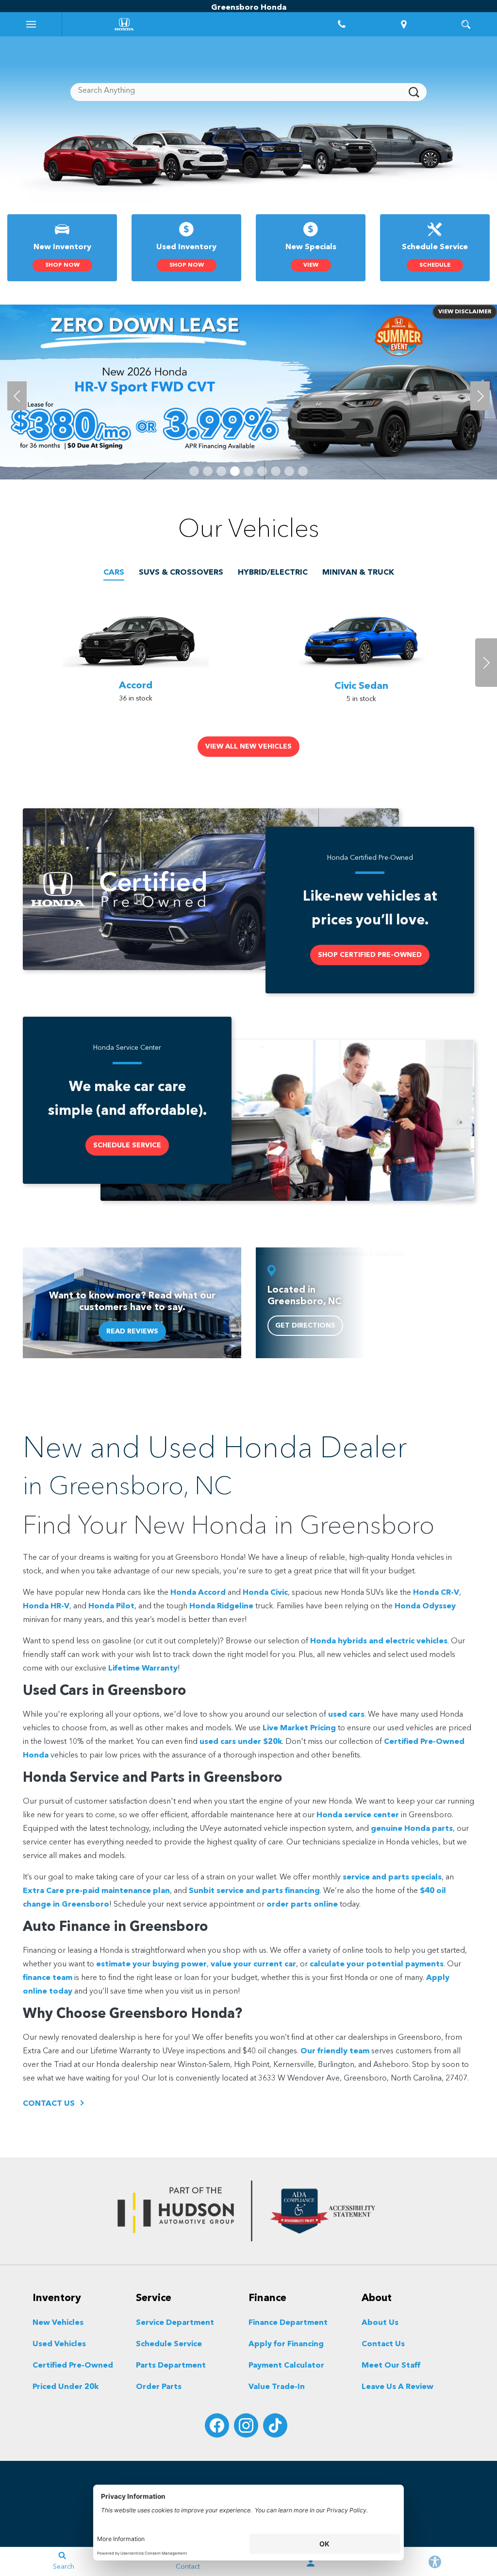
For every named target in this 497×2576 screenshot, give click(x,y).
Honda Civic (265, 1593)
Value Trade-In (277, 2387)
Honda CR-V (436, 1593)
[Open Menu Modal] (31, 24)
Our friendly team (335, 2051)
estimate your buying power (151, 1964)
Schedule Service (169, 2344)
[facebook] (217, 2425)
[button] (194, 471)
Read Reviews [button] (132, 1331)
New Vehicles (58, 2323)
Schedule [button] (435, 265)
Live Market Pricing (299, 1728)
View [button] (311, 265)
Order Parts (159, 2387)
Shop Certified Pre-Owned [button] (370, 955)
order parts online (302, 1905)
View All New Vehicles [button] (248, 747)
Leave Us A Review (398, 2387)
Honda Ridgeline (221, 1606)
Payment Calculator (286, 2366)
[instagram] (246, 2425)
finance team (48, 1978)
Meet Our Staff (391, 2366)
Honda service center (358, 1815)
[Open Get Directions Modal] (404, 24)
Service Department (175, 2323)
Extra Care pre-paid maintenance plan (96, 1891)
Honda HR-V (46, 1606)
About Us (380, 2323)
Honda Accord (198, 1593)
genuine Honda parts (412, 1829)
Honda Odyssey (425, 1606)
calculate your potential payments (377, 1964)
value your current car (253, 1964)
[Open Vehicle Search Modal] (466, 24)
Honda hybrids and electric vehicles (379, 1641)
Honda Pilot (111, 1606)
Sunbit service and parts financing (254, 1891)
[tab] (114, 573)
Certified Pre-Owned (73, 2366)
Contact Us (383, 2344)
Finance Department (288, 2323)
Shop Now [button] (62, 265)
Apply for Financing (286, 2344)
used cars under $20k (241, 1742)
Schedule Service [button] (127, 1145)
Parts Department (171, 2366)
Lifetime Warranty (143, 1669)
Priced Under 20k (66, 2387)
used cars (346, 1715)
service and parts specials (392, 1877)
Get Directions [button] (305, 1326)
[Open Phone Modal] (342, 24)
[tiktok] (275, 2425)
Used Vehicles (59, 2344)
